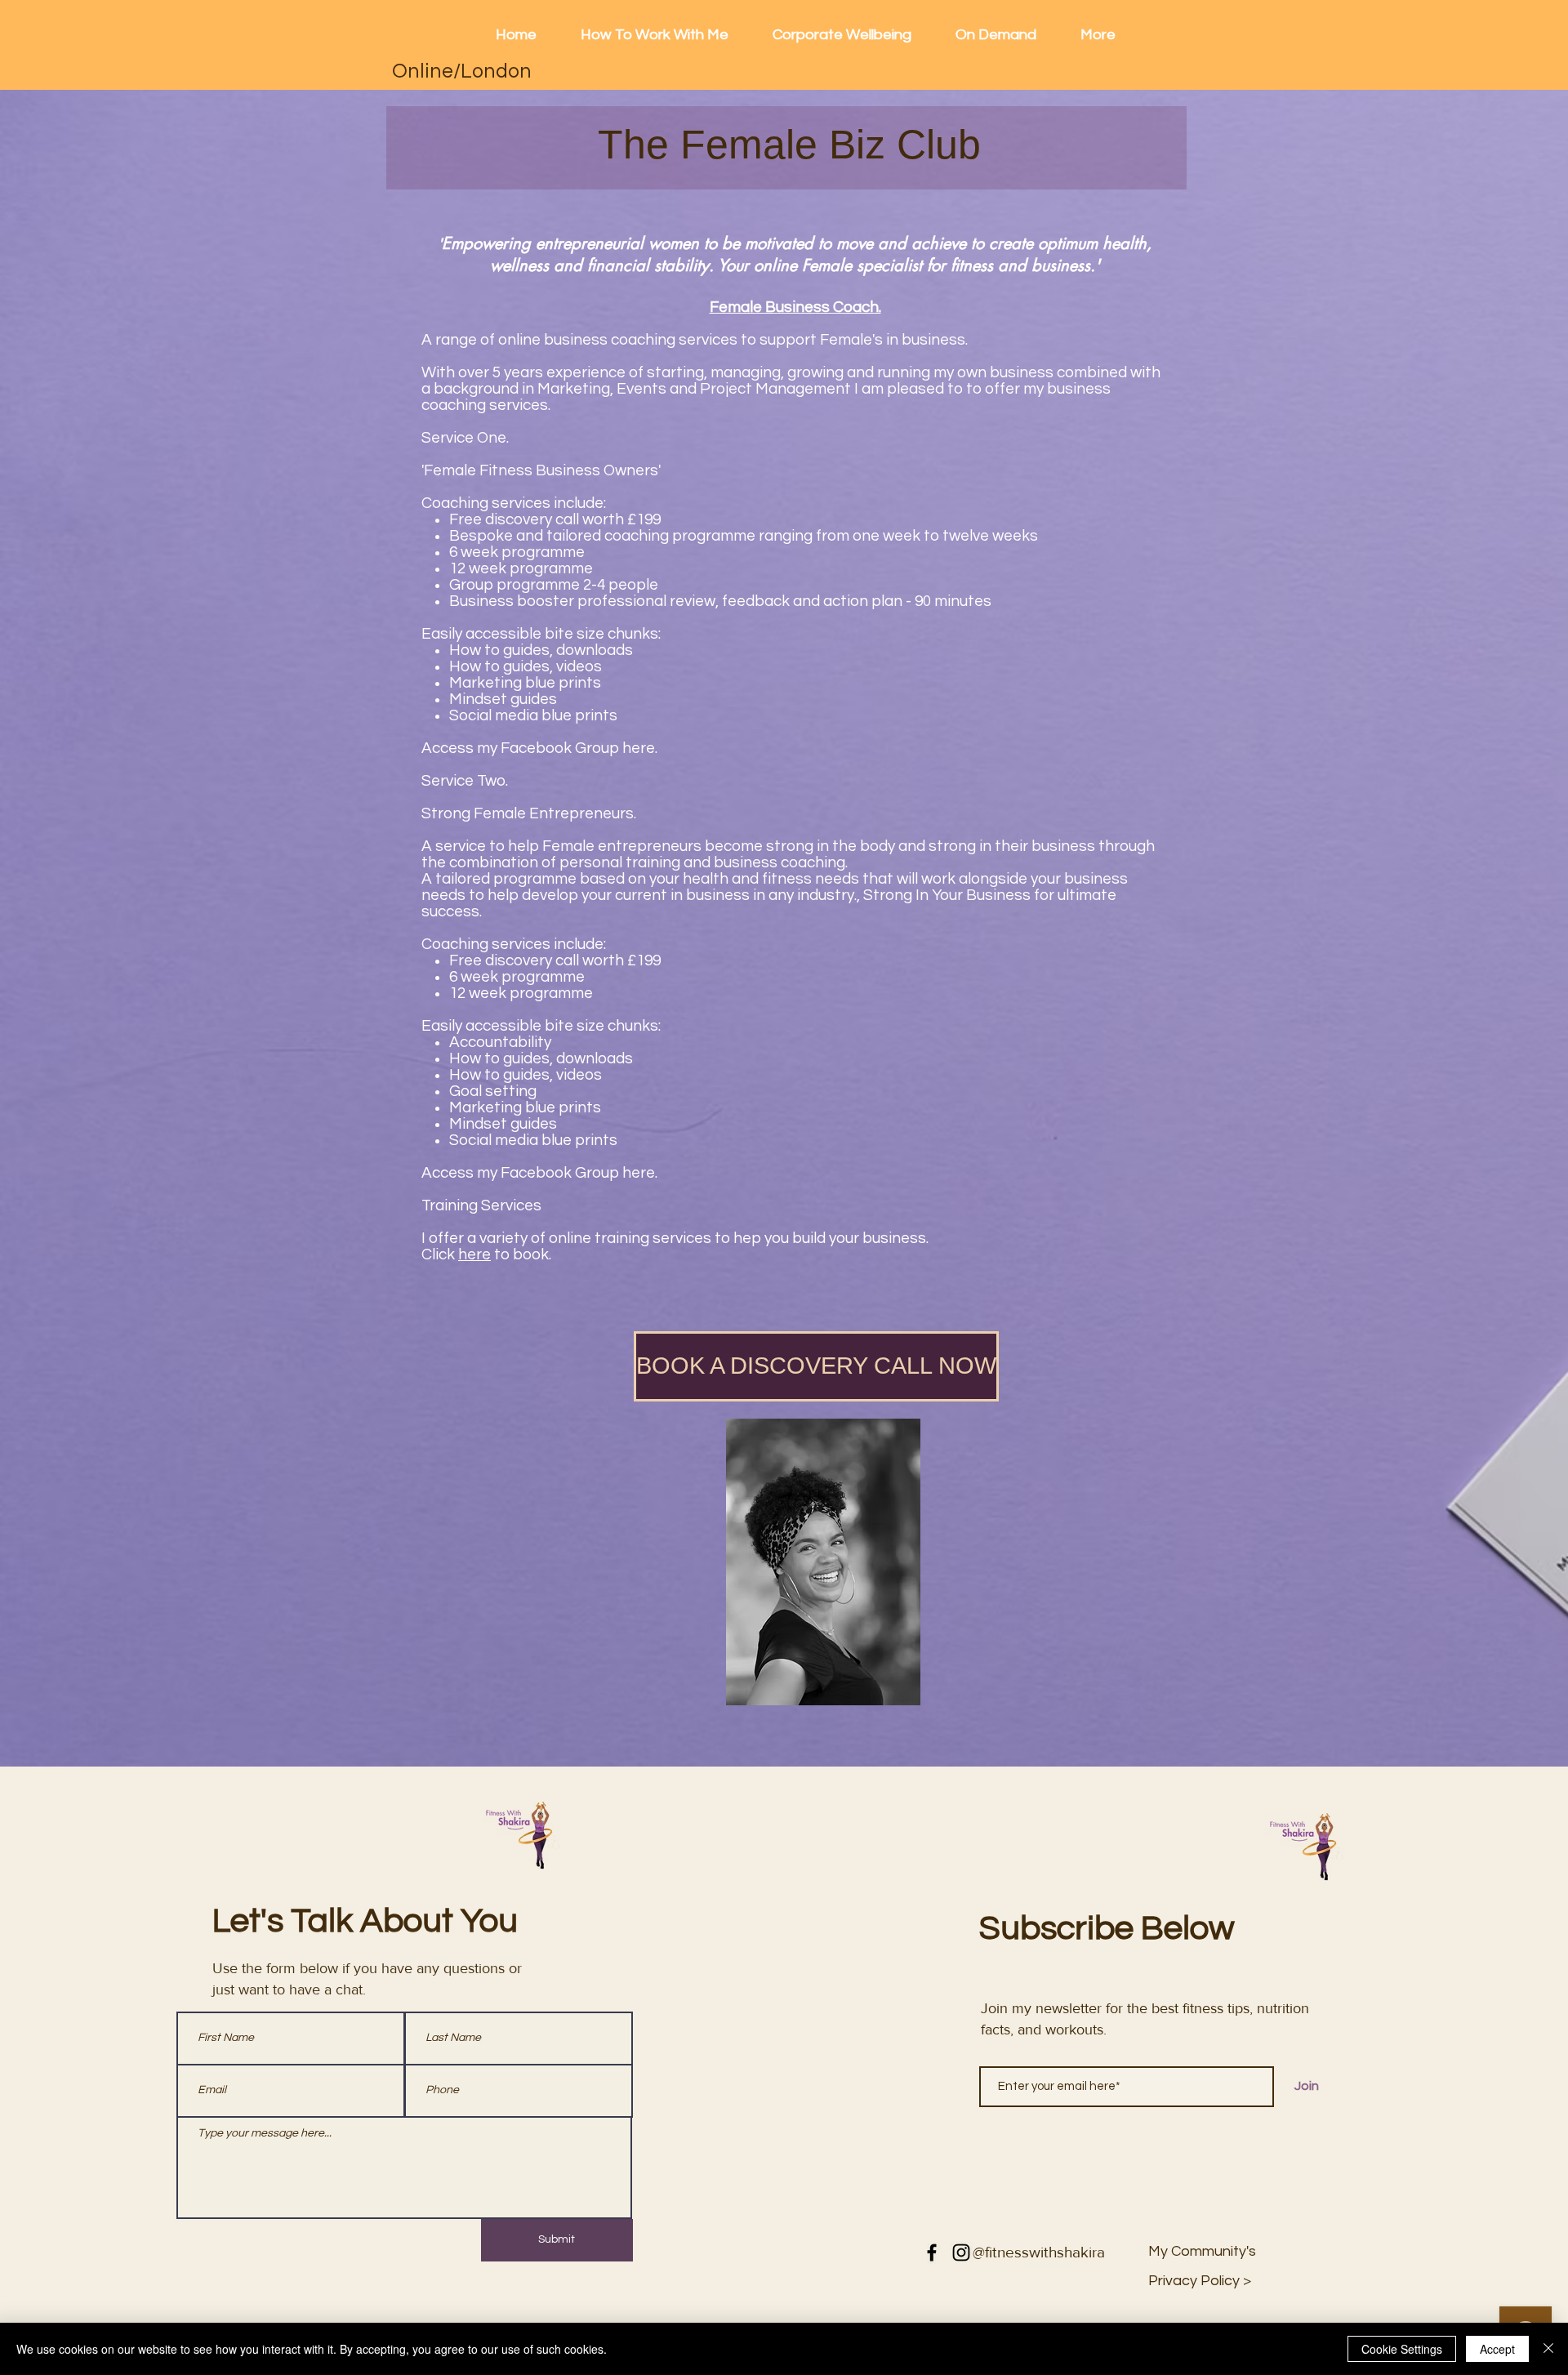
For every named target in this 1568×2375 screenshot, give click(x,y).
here (474, 1254)
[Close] (1548, 2349)
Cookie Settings (1402, 2349)
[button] (1200, 2281)
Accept (1497, 2349)
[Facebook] (932, 2252)
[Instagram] (961, 2252)
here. (640, 748)
